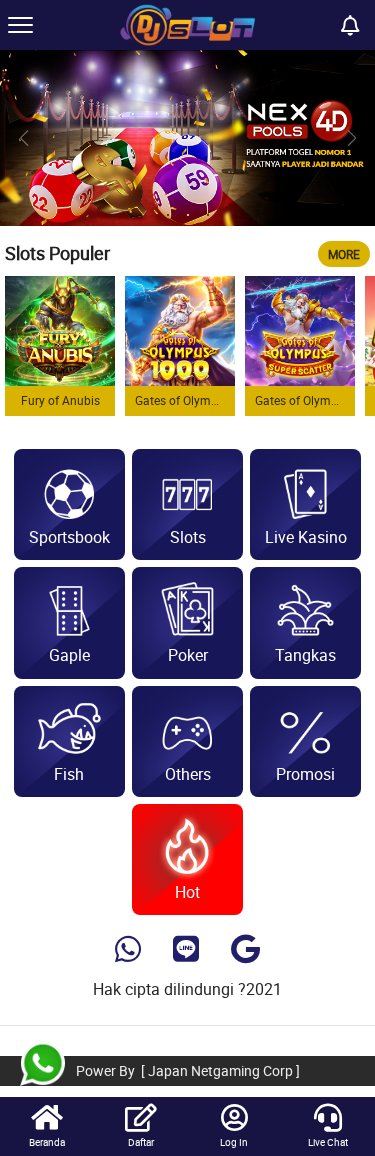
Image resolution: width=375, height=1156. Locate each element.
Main (60, 331)
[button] (351, 138)
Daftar (141, 1142)
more (344, 254)
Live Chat (328, 1142)
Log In (234, 1142)
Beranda (47, 1142)
